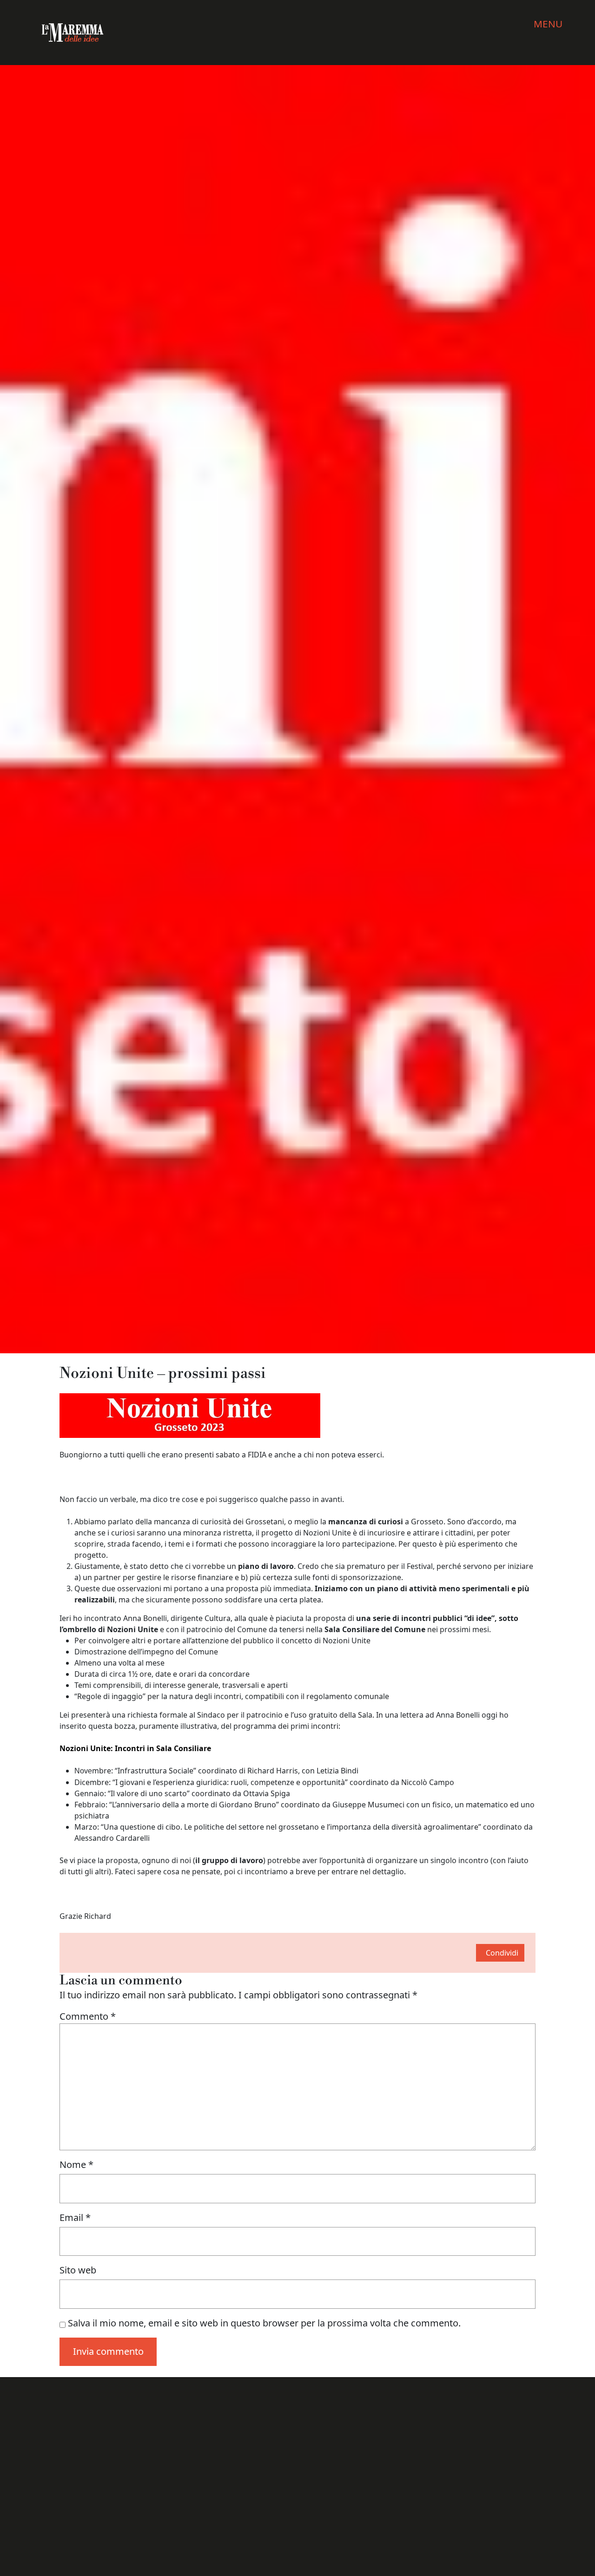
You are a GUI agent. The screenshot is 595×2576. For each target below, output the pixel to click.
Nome (76, 2164)
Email (75, 2217)
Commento (88, 2016)
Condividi (502, 1953)
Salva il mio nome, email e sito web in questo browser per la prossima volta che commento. (264, 2323)
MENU (548, 24)
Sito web (78, 2270)
